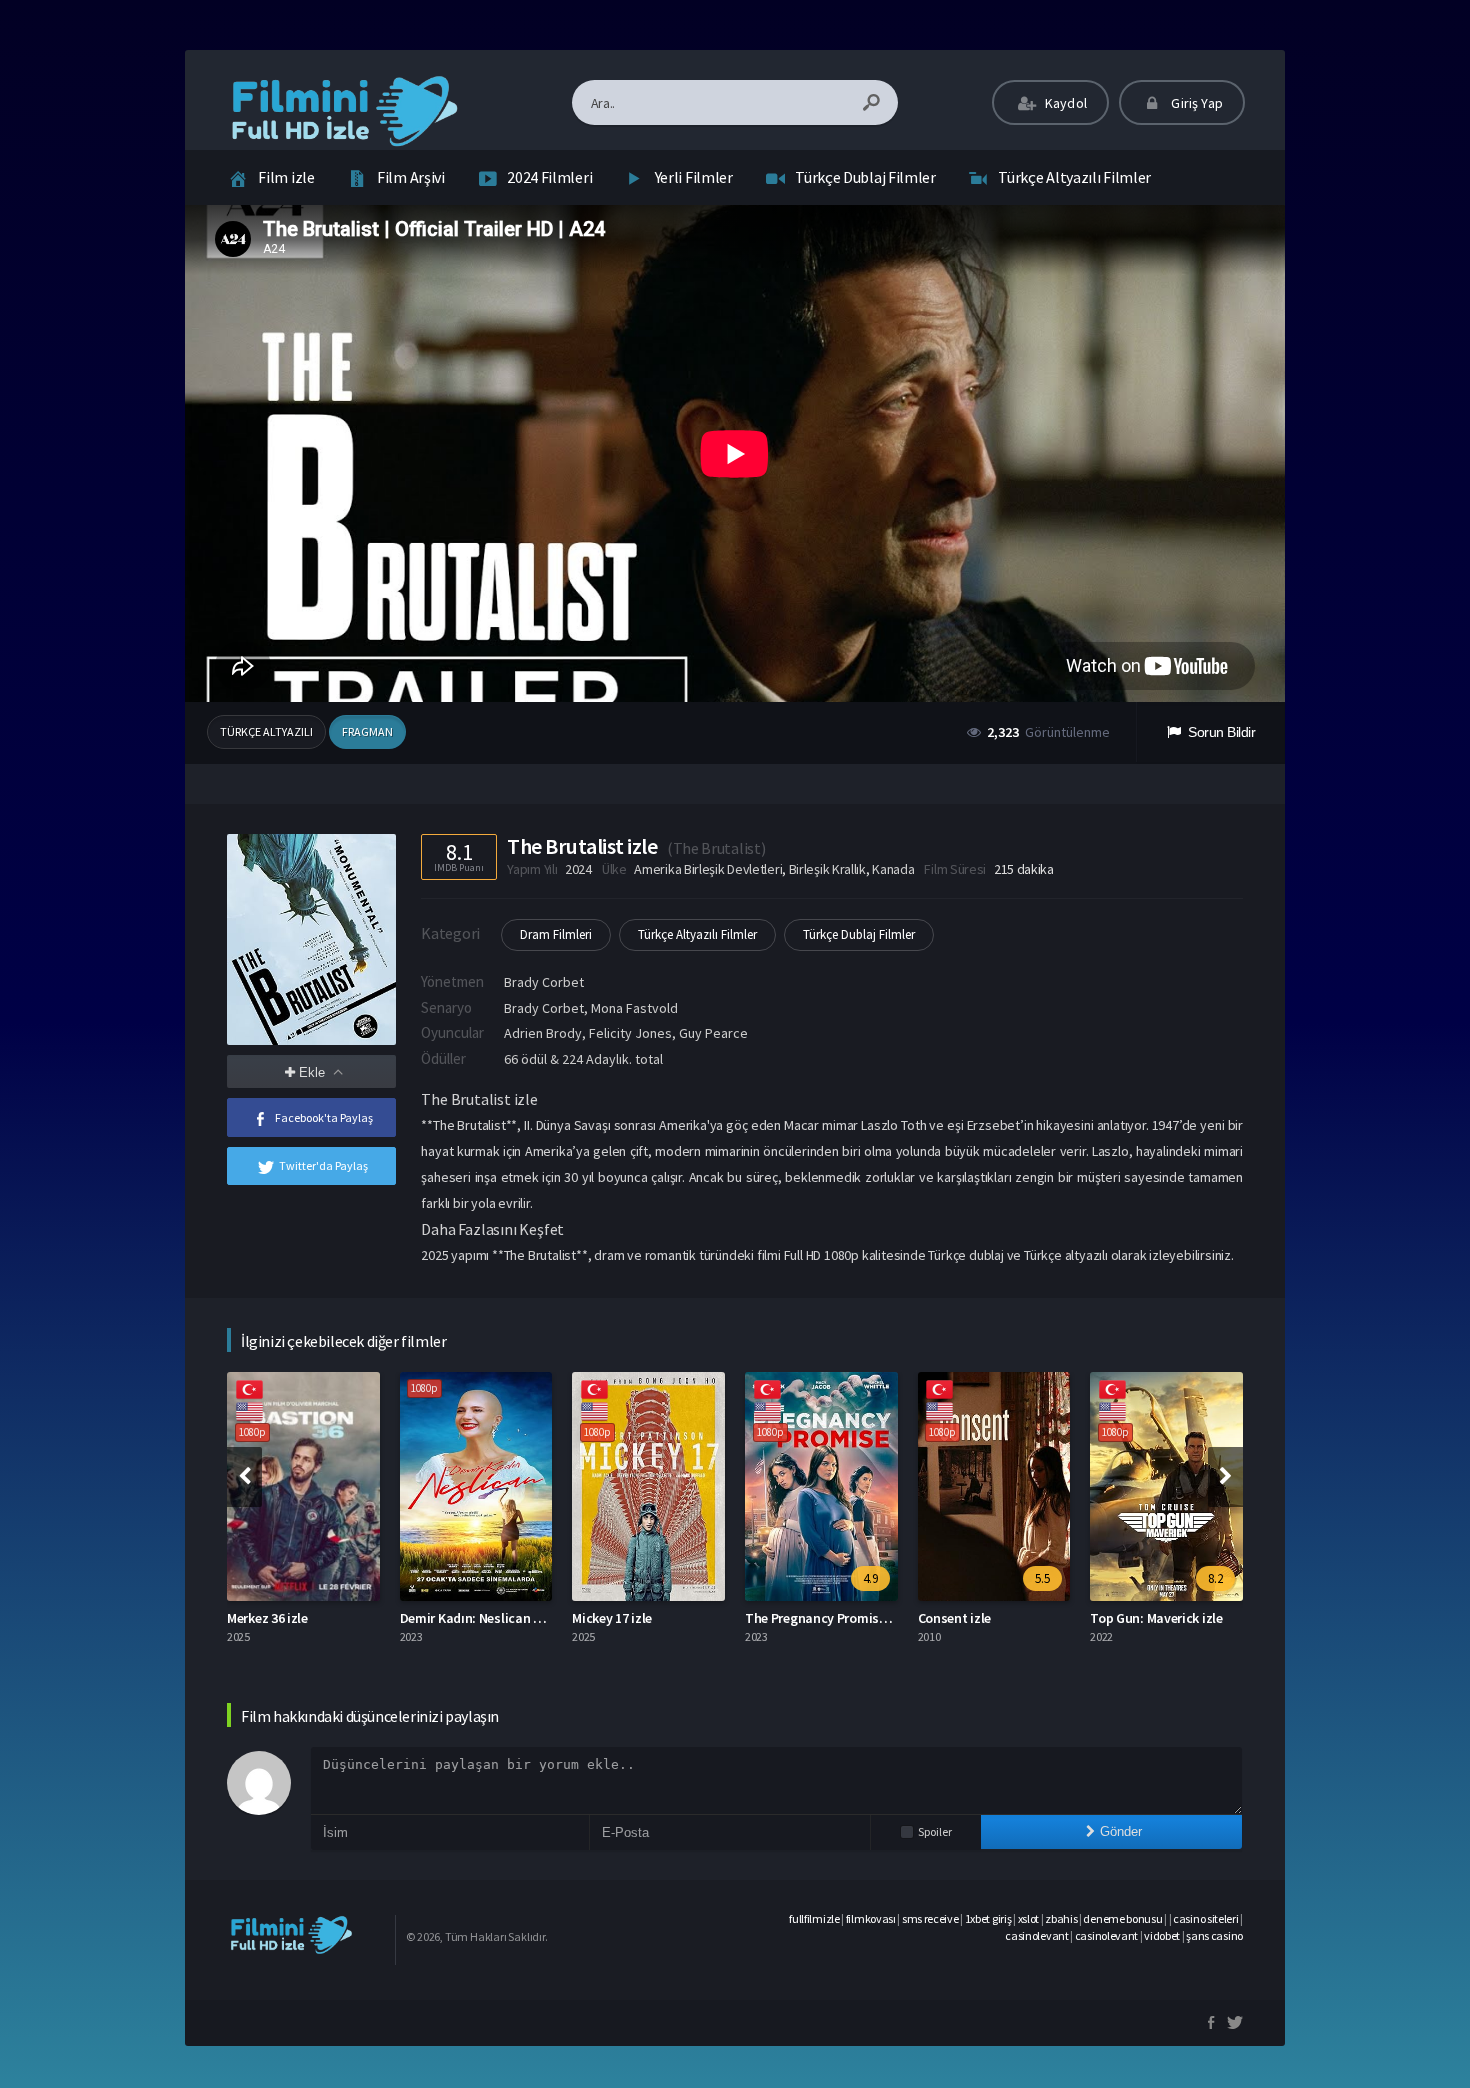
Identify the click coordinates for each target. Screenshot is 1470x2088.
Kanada (893, 869)
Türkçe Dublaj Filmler (865, 177)
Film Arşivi (411, 177)
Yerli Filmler (694, 177)
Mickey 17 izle (612, 1618)
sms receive (930, 1918)
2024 (578, 869)
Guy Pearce (713, 1033)
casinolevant (1036, 1935)
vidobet (1162, 1935)
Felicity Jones (630, 1033)
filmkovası (871, 1918)
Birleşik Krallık (827, 869)
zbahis (1061, 1918)
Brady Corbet (544, 982)
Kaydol (1064, 103)
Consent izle (954, 1618)
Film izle (286, 177)
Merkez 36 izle (267, 1618)
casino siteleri (1206, 1918)
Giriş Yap (1195, 103)
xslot (1029, 1918)
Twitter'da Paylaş (323, 1165)
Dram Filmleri (556, 934)
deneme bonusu (1122, 1918)
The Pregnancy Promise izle (827, 1618)
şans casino (1214, 1935)
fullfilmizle (814, 1918)
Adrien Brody (543, 1033)
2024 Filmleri (549, 177)
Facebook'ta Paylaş (324, 1117)
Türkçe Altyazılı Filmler (1074, 177)
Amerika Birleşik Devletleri (708, 869)
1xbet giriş (988, 1918)
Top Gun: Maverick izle (1156, 1618)
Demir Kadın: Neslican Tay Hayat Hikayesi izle (536, 1618)
